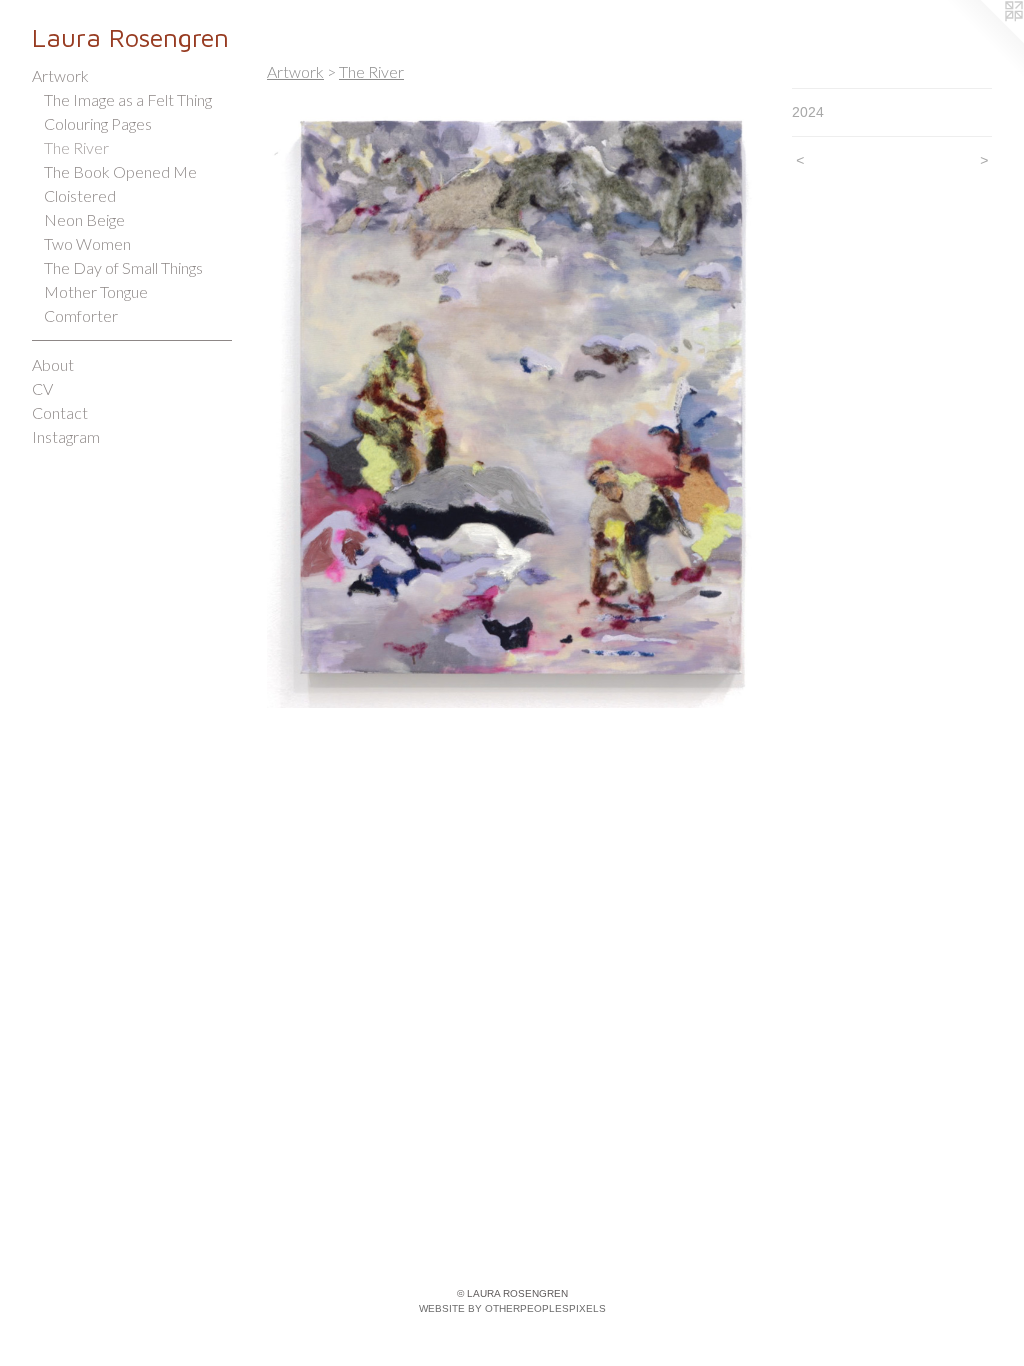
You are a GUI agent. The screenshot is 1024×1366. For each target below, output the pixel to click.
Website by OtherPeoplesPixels (512, 1308)
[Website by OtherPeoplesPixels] (984, 40)
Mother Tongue (96, 291)
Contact (60, 412)
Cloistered (80, 195)
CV (42, 388)
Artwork (60, 75)
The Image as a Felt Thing (128, 99)
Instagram (66, 436)
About (53, 364)
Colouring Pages (98, 123)
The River (76, 147)
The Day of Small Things (123, 267)
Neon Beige (84, 219)
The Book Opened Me (120, 171)
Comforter (81, 315)
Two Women (87, 243)
